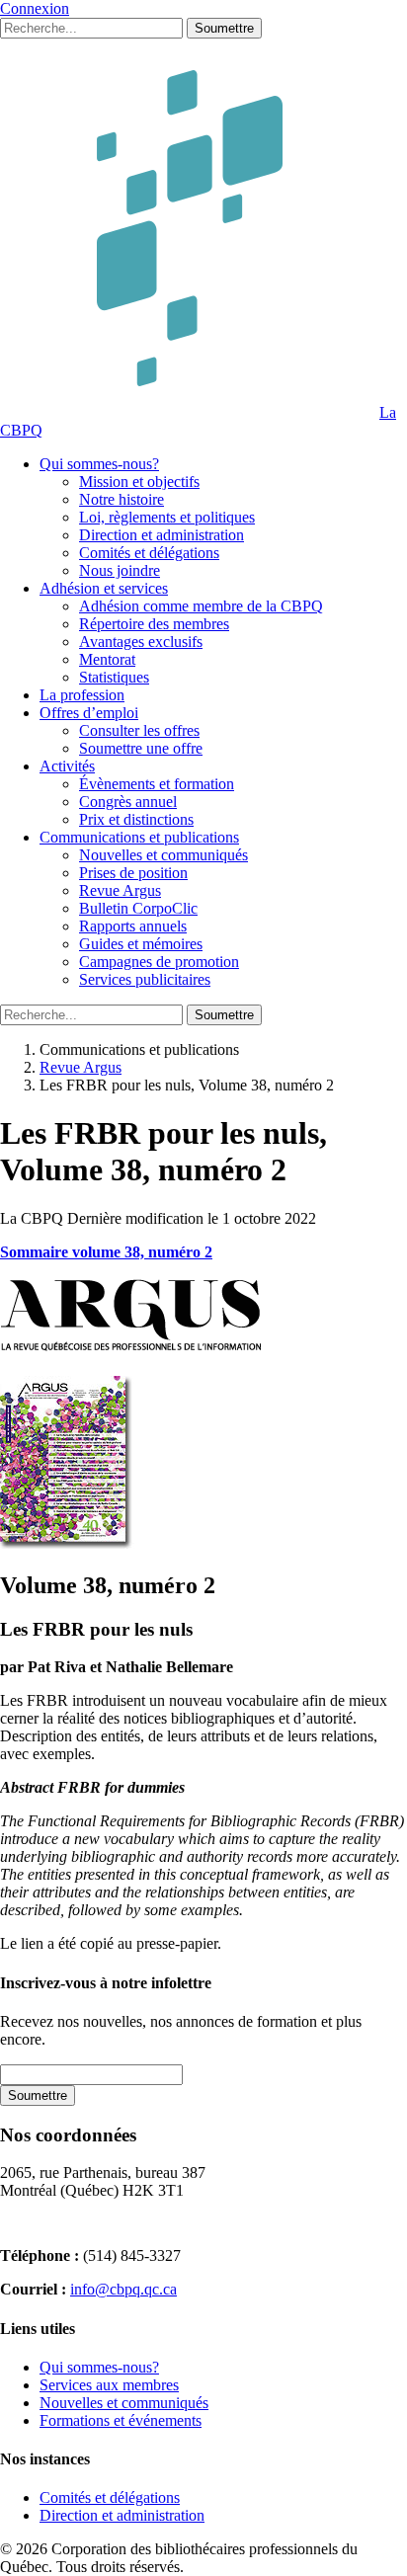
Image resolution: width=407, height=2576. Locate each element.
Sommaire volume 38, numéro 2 (106, 1252)
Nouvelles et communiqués (163, 855)
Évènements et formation (157, 784)
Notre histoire (122, 499)
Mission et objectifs (139, 482)
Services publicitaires (145, 979)
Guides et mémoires (141, 944)
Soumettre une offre (141, 748)
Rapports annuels (133, 926)
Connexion (35, 8)
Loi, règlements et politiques (167, 517)
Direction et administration (162, 535)
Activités (67, 766)
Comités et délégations (149, 553)
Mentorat (107, 659)
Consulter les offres (139, 730)
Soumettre (224, 28)
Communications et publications (139, 837)
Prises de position (133, 873)
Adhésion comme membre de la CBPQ (201, 606)
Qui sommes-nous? (99, 464)
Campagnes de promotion (159, 962)
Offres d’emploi (89, 713)
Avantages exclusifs (141, 642)
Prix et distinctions (136, 819)
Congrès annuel (128, 802)
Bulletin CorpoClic (138, 908)
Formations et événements (121, 2420)
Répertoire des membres (154, 624)
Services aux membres (109, 2385)
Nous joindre (120, 570)
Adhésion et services (104, 588)
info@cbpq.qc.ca (123, 2289)
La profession (82, 695)
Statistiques (114, 677)
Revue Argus (120, 890)
